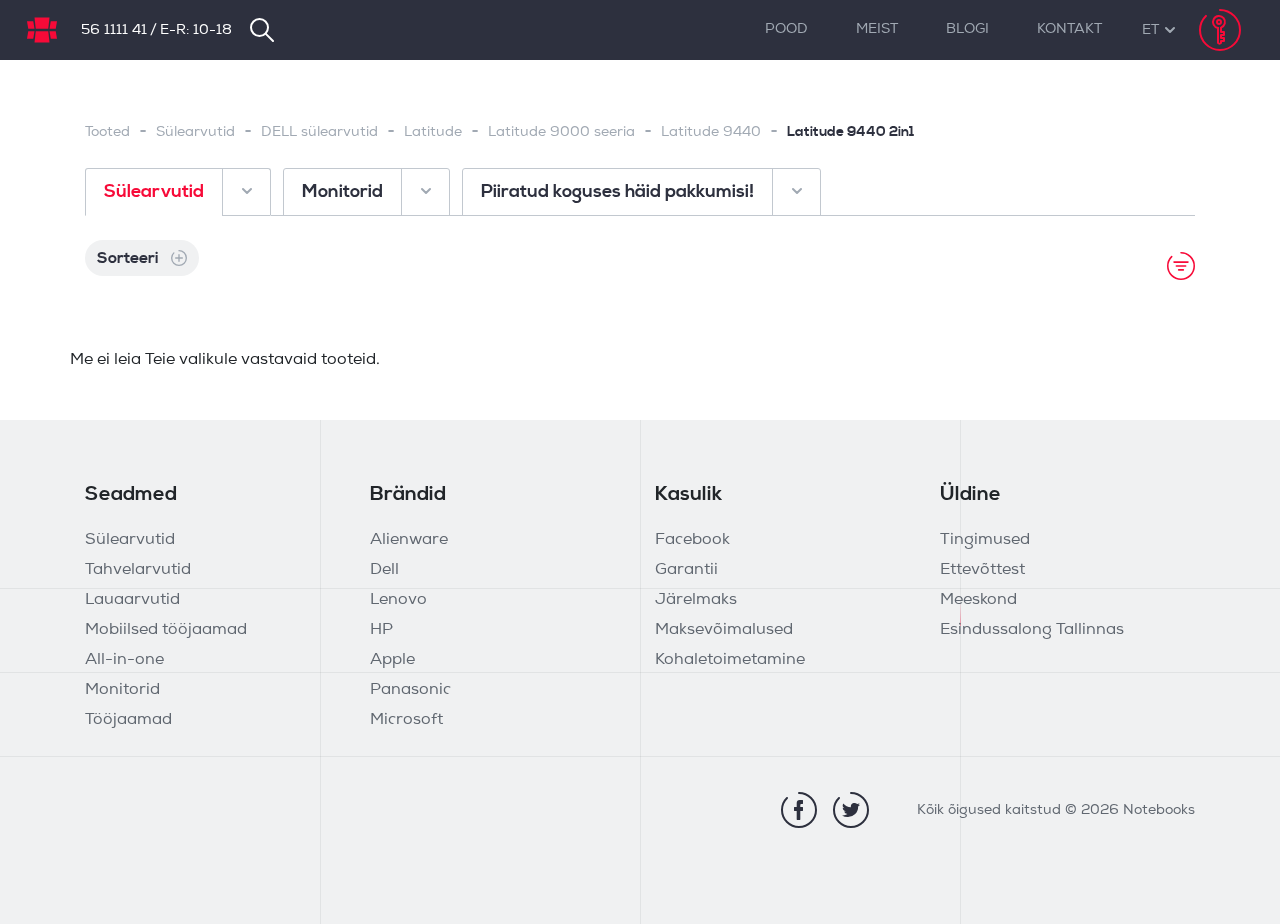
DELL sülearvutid (319, 132)
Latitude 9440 (711, 132)
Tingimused (985, 540)
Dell (384, 570)
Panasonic (410, 690)
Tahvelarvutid (138, 570)
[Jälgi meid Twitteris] (851, 810)
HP (381, 630)
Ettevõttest (982, 570)
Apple (392, 660)
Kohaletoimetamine (730, 660)
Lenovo (398, 600)
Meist (877, 29)
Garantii (686, 570)
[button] (1150, 30)
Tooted (107, 132)
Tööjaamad (128, 720)
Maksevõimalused (724, 630)
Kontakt (1069, 29)
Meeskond (978, 600)
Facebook (692, 540)
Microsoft (406, 720)
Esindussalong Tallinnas (1032, 630)
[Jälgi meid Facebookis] (799, 810)
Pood (786, 29)
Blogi (967, 29)
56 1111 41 (114, 30)
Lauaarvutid (132, 600)
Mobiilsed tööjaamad (166, 630)
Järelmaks (696, 600)
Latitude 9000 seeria (561, 132)
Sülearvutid (195, 132)
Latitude (433, 132)
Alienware (409, 540)
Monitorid (122, 690)
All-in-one (124, 660)
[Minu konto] (1220, 30)
